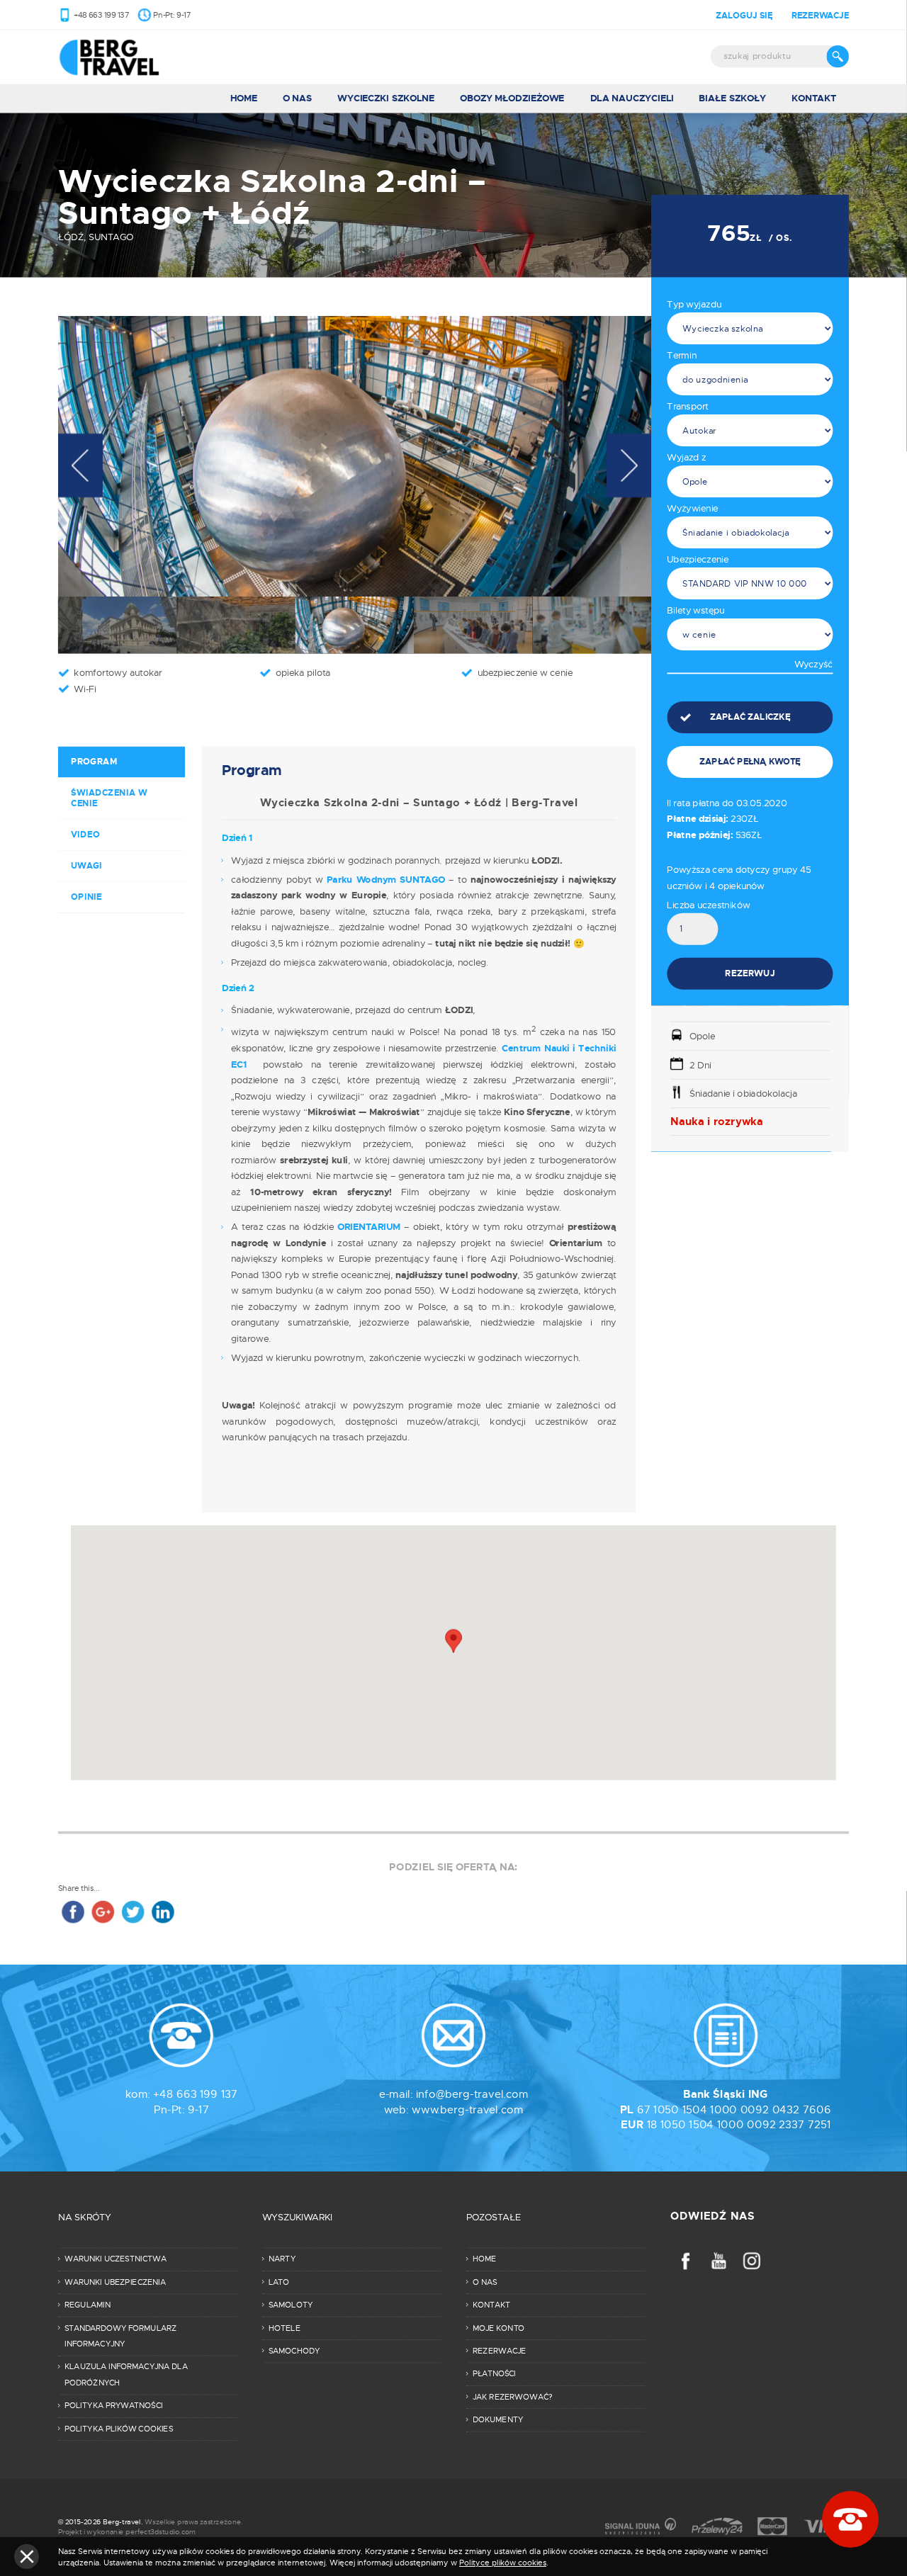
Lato (279, 2282)
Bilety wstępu (695, 610)
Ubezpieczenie (697, 559)
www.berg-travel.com (467, 2109)
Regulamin (88, 2305)
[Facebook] (686, 2260)
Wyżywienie (692, 508)
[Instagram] (752, 2260)
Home (244, 98)
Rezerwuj (750, 973)
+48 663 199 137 (101, 15)
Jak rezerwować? (513, 2397)
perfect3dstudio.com (160, 2531)
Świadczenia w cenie (109, 798)
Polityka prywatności (114, 2405)
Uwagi (87, 865)
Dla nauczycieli (632, 98)
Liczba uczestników (708, 905)
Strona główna (127, 57)
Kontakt (814, 98)
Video (85, 834)
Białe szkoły (732, 98)
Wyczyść (813, 665)
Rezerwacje (820, 15)
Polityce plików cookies (503, 2563)
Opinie (86, 897)
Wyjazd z (686, 457)
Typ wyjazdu (694, 304)
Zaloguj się (744, 15)
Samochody (294, 2351)
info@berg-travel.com (472, 2094)
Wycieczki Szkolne (386, 98)
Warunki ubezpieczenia (115, 2282)
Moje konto (498, 2327)
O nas (297, 98)
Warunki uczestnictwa (116, 2259)
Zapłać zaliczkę (750, 717)
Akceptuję (27, 2557)
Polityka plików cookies (119, 2429)
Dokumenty (498, 2419)
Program (94, 761)
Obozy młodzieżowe (512, 98)
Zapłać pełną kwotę (750, 761)
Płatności (494, 2373)
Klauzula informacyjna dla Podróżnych (126, 2374)
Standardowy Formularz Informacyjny (120, 2335)
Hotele (285, 2327)
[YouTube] (719, 2260)
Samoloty (291, 2305)
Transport (688, 406)
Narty (282, 2259)
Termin (681, 355)
